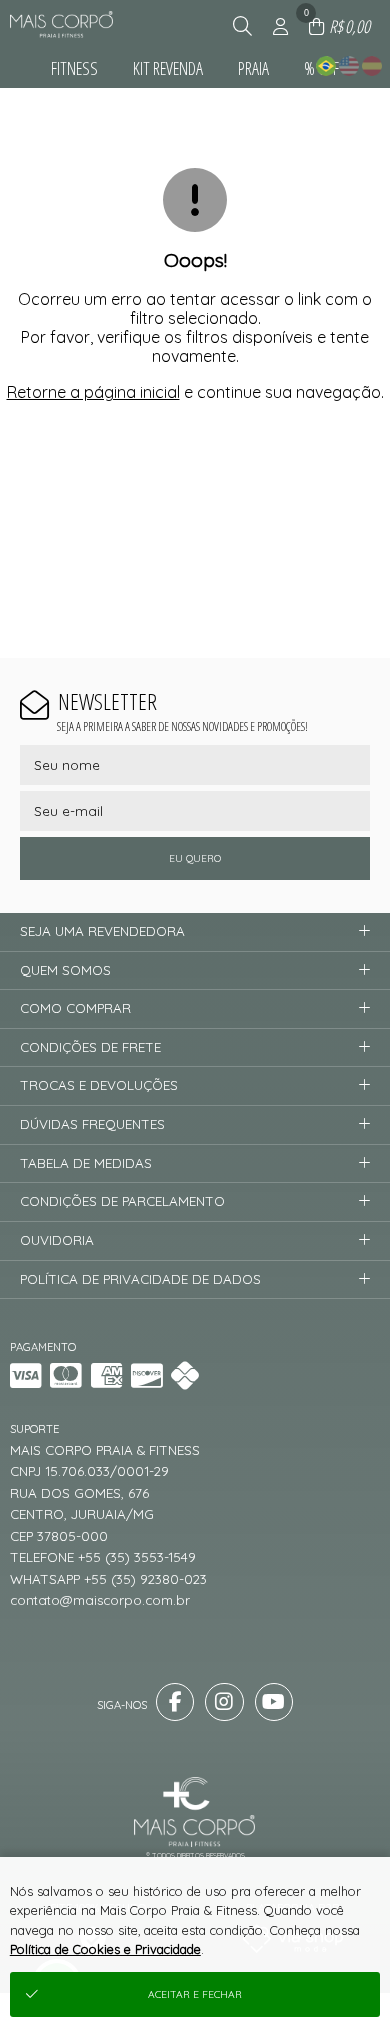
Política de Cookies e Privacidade (105, 1949)
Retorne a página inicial (93, 392)
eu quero (195, 858)
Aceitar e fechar (195, 1994)
